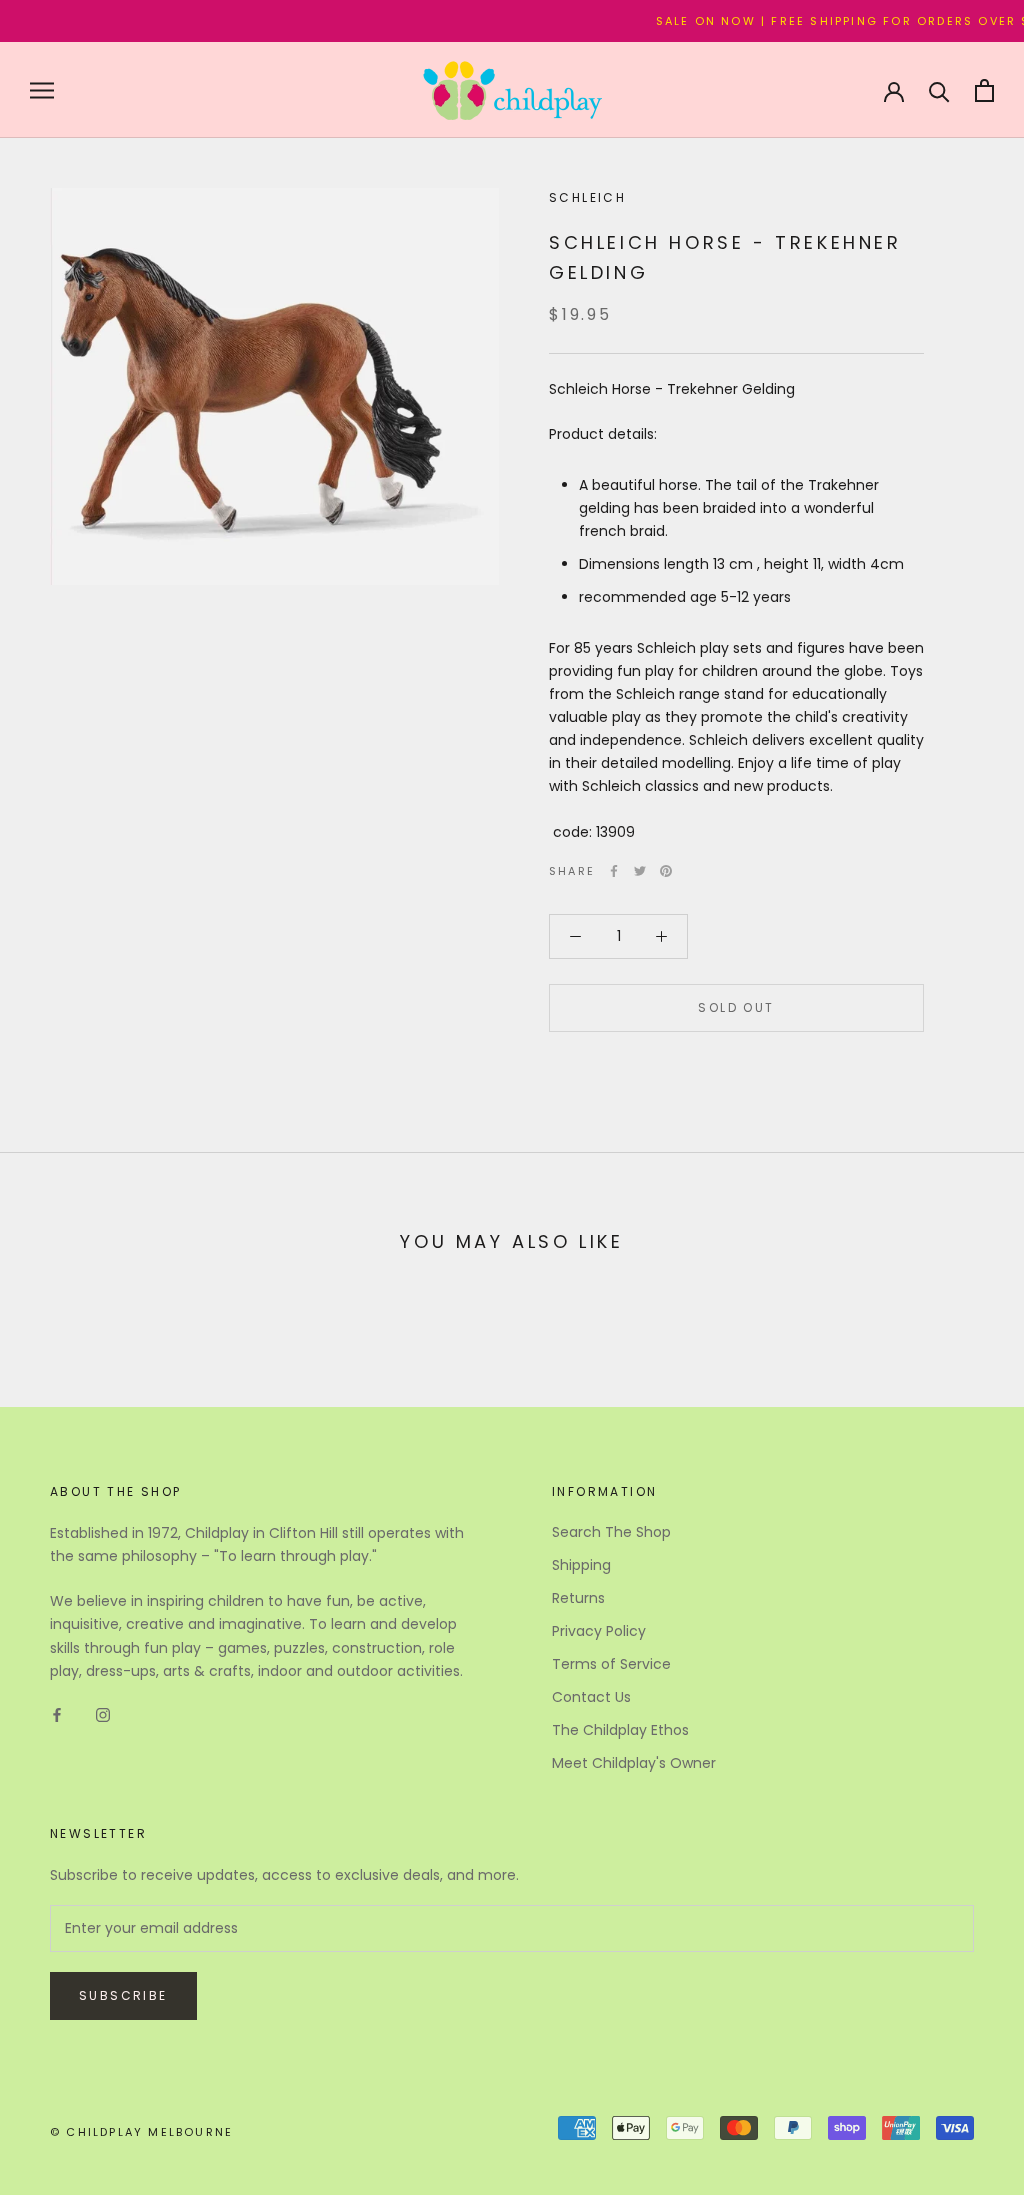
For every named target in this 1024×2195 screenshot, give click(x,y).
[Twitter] (640, 871)
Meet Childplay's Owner (634, 1763)
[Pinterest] (666, 871)
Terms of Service (611, 1664)
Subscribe (123, 1995)
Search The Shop (611, 1532)
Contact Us (591, 1697)
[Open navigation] (42, 90)
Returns (578, 1598)
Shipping (581, 1565)
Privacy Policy (599, 1631)
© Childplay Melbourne (141, 2132)
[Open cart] (984, 90)
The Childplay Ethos (620, 1730)
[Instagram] (103, 1714)
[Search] (939, 90)
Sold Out (736, 1007)
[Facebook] (614, 871)
